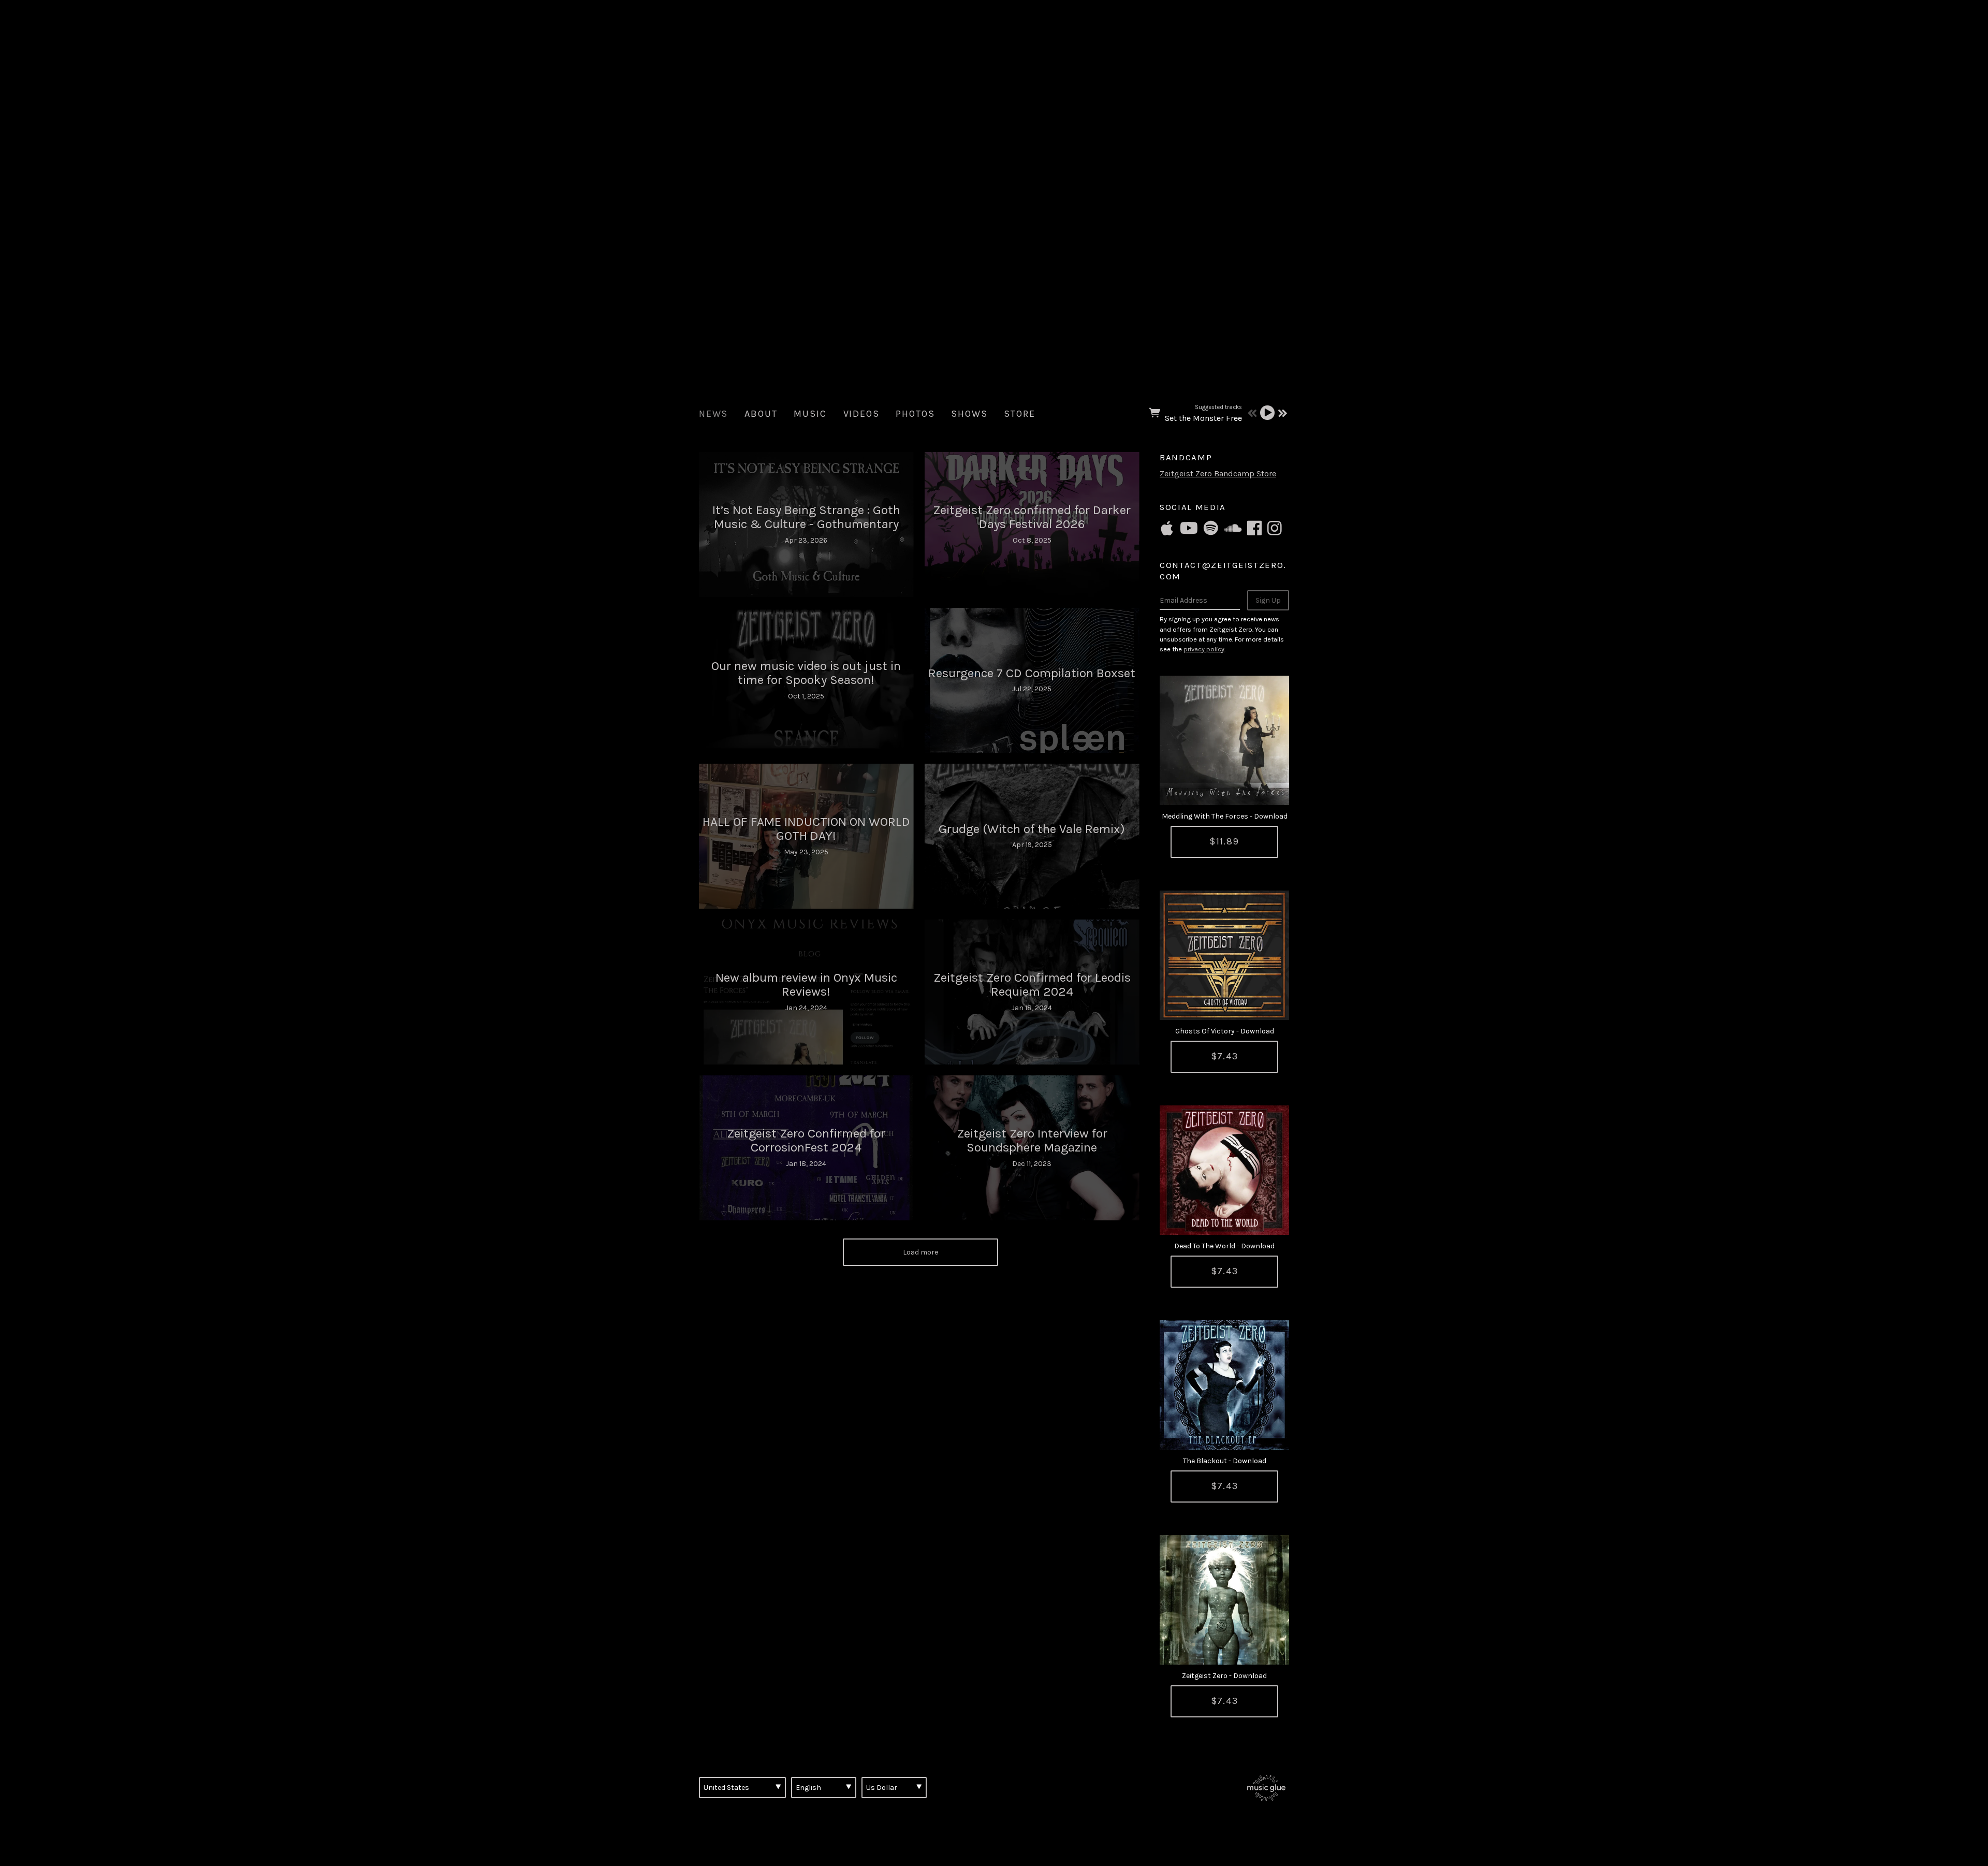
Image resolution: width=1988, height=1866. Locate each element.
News (713, 414)
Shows (969, 414)
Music (810, 414)
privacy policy (1204, 649)
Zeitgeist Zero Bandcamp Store (1218, 473)
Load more (920, 1252)
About (761, 414)
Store (1019, 414)
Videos (861, 414)
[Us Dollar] (894, 1787)
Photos (915, 414)
